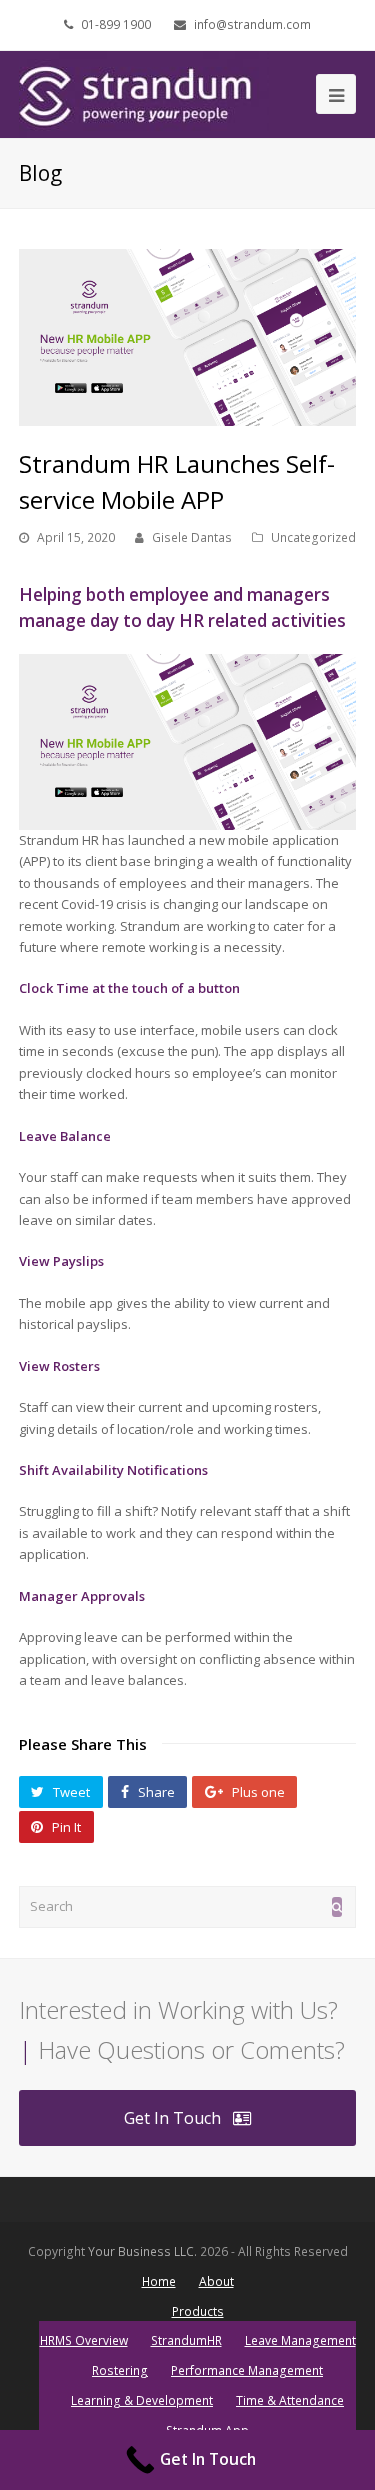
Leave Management (300, 2340)
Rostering (120, 2370)
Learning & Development (142, 2400)
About (216, 2281)
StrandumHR (186, 2340)
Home (159, 2281)
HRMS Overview (84, 2340)
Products (198, 2311)
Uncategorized (313, 537)
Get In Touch (172, 2118)
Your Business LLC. (142, 2251)
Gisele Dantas (192, 537)
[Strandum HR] (144, 93)
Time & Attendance (290, 2400)
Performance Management (247, 2370)
